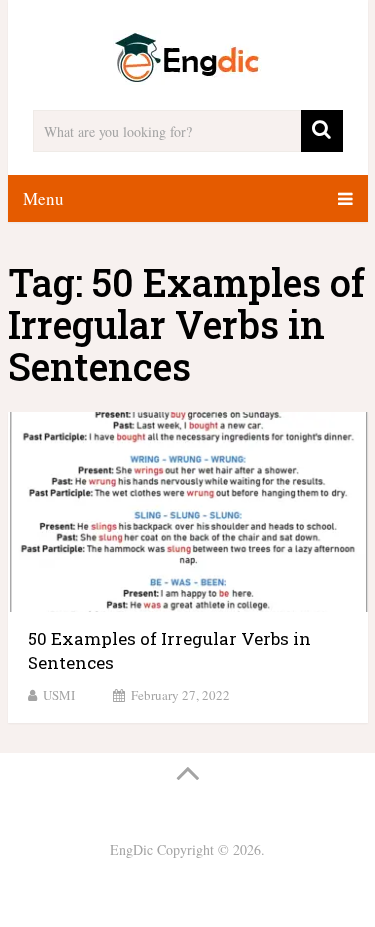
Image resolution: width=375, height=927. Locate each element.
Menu (43, 198)
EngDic (131, 849)
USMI (59, 695)
